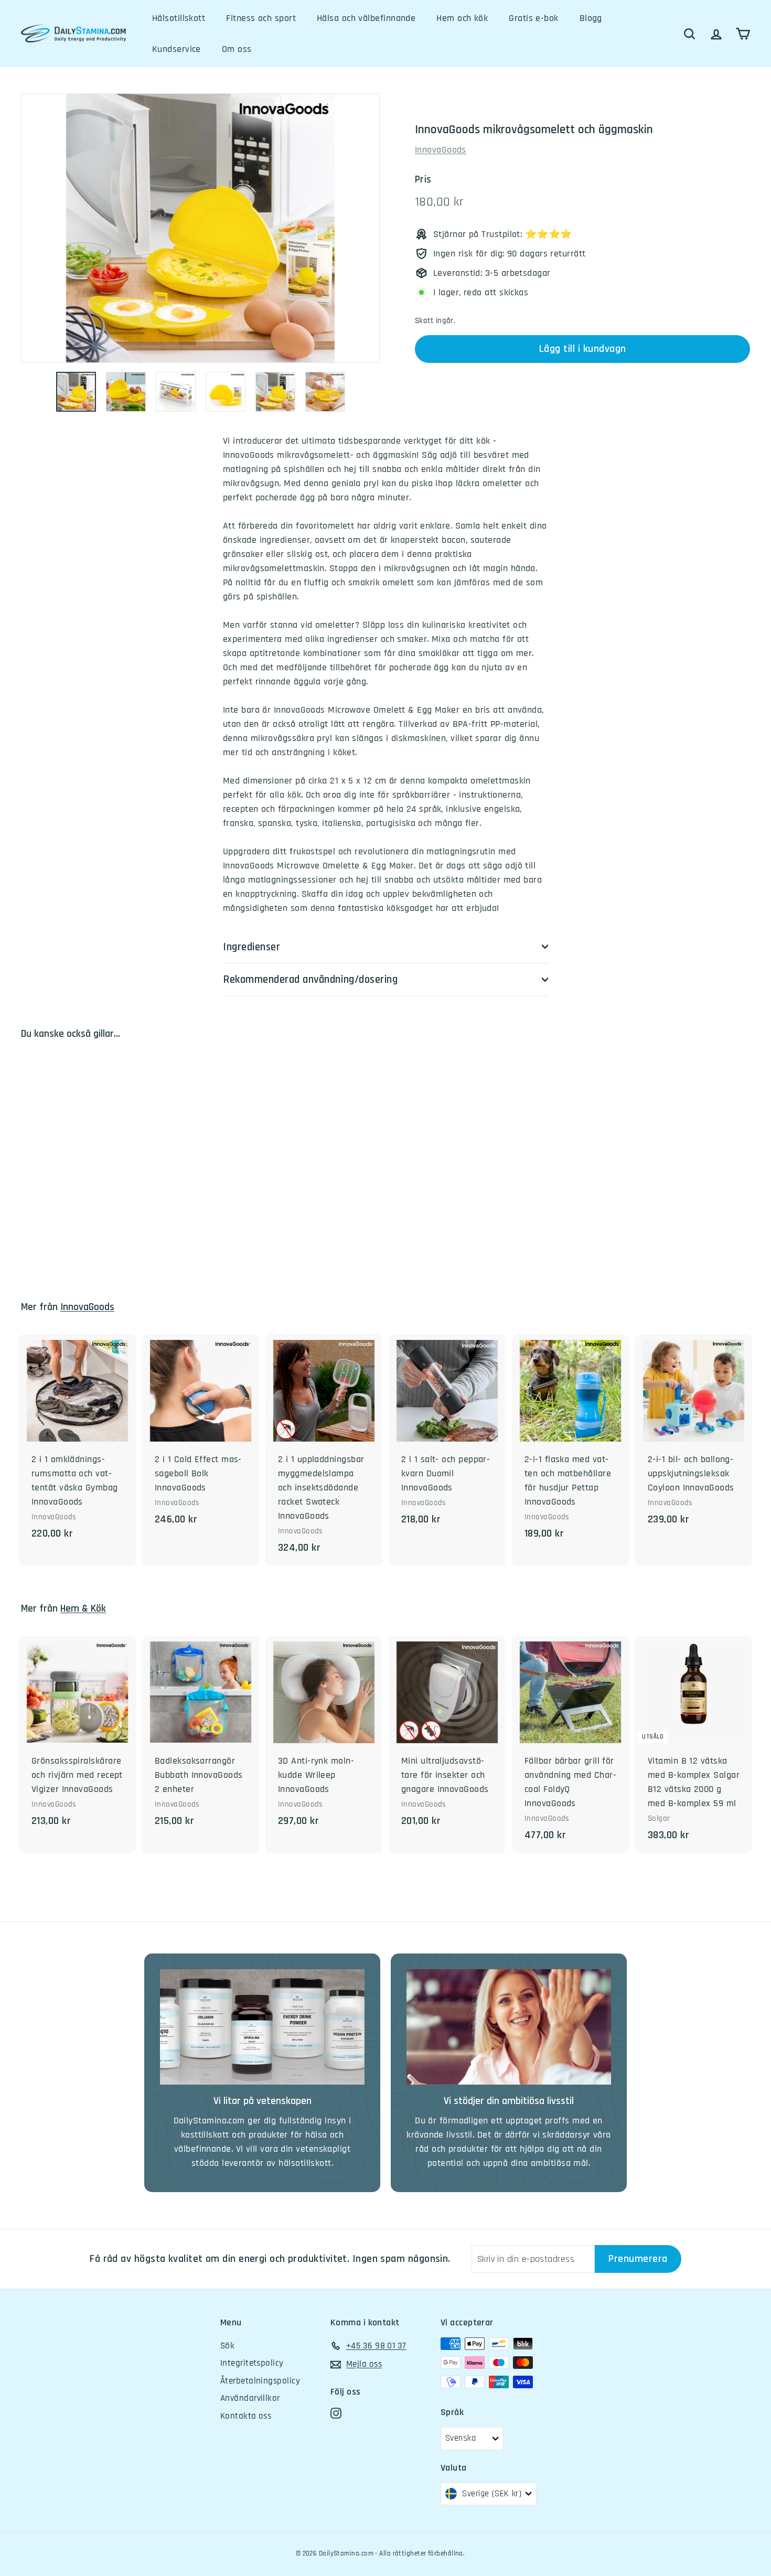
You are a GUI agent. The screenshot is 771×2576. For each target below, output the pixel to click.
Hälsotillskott (179, 18)
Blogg (591, 18)
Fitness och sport (261, 18)
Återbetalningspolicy (260, 2381)
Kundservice (176, 49)
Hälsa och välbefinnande (366, 18)
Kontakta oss (246, 2416)
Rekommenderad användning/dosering (310, 979)
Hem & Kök (83, 1609)
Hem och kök (462, 18)
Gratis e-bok (533, 18)
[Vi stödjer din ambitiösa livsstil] (509, 2027)
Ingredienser (251, 947)
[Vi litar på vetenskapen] (262, 2027)
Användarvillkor (250, 2398)
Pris (423, 180)
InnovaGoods (441, 150)
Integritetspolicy (252, 2363)
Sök (227, 2346)
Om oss (237, 49)
